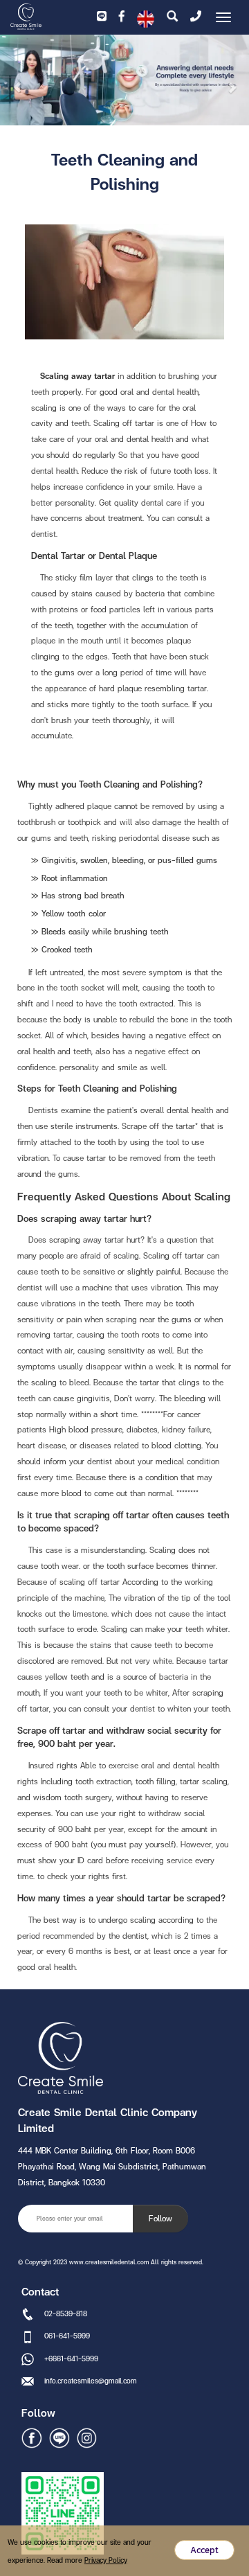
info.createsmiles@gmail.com (91, 2381)
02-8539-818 (66, 2313)
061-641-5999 (67, 2336)
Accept (204, 2550)
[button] (19, 82)
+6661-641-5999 (71, 2359)
